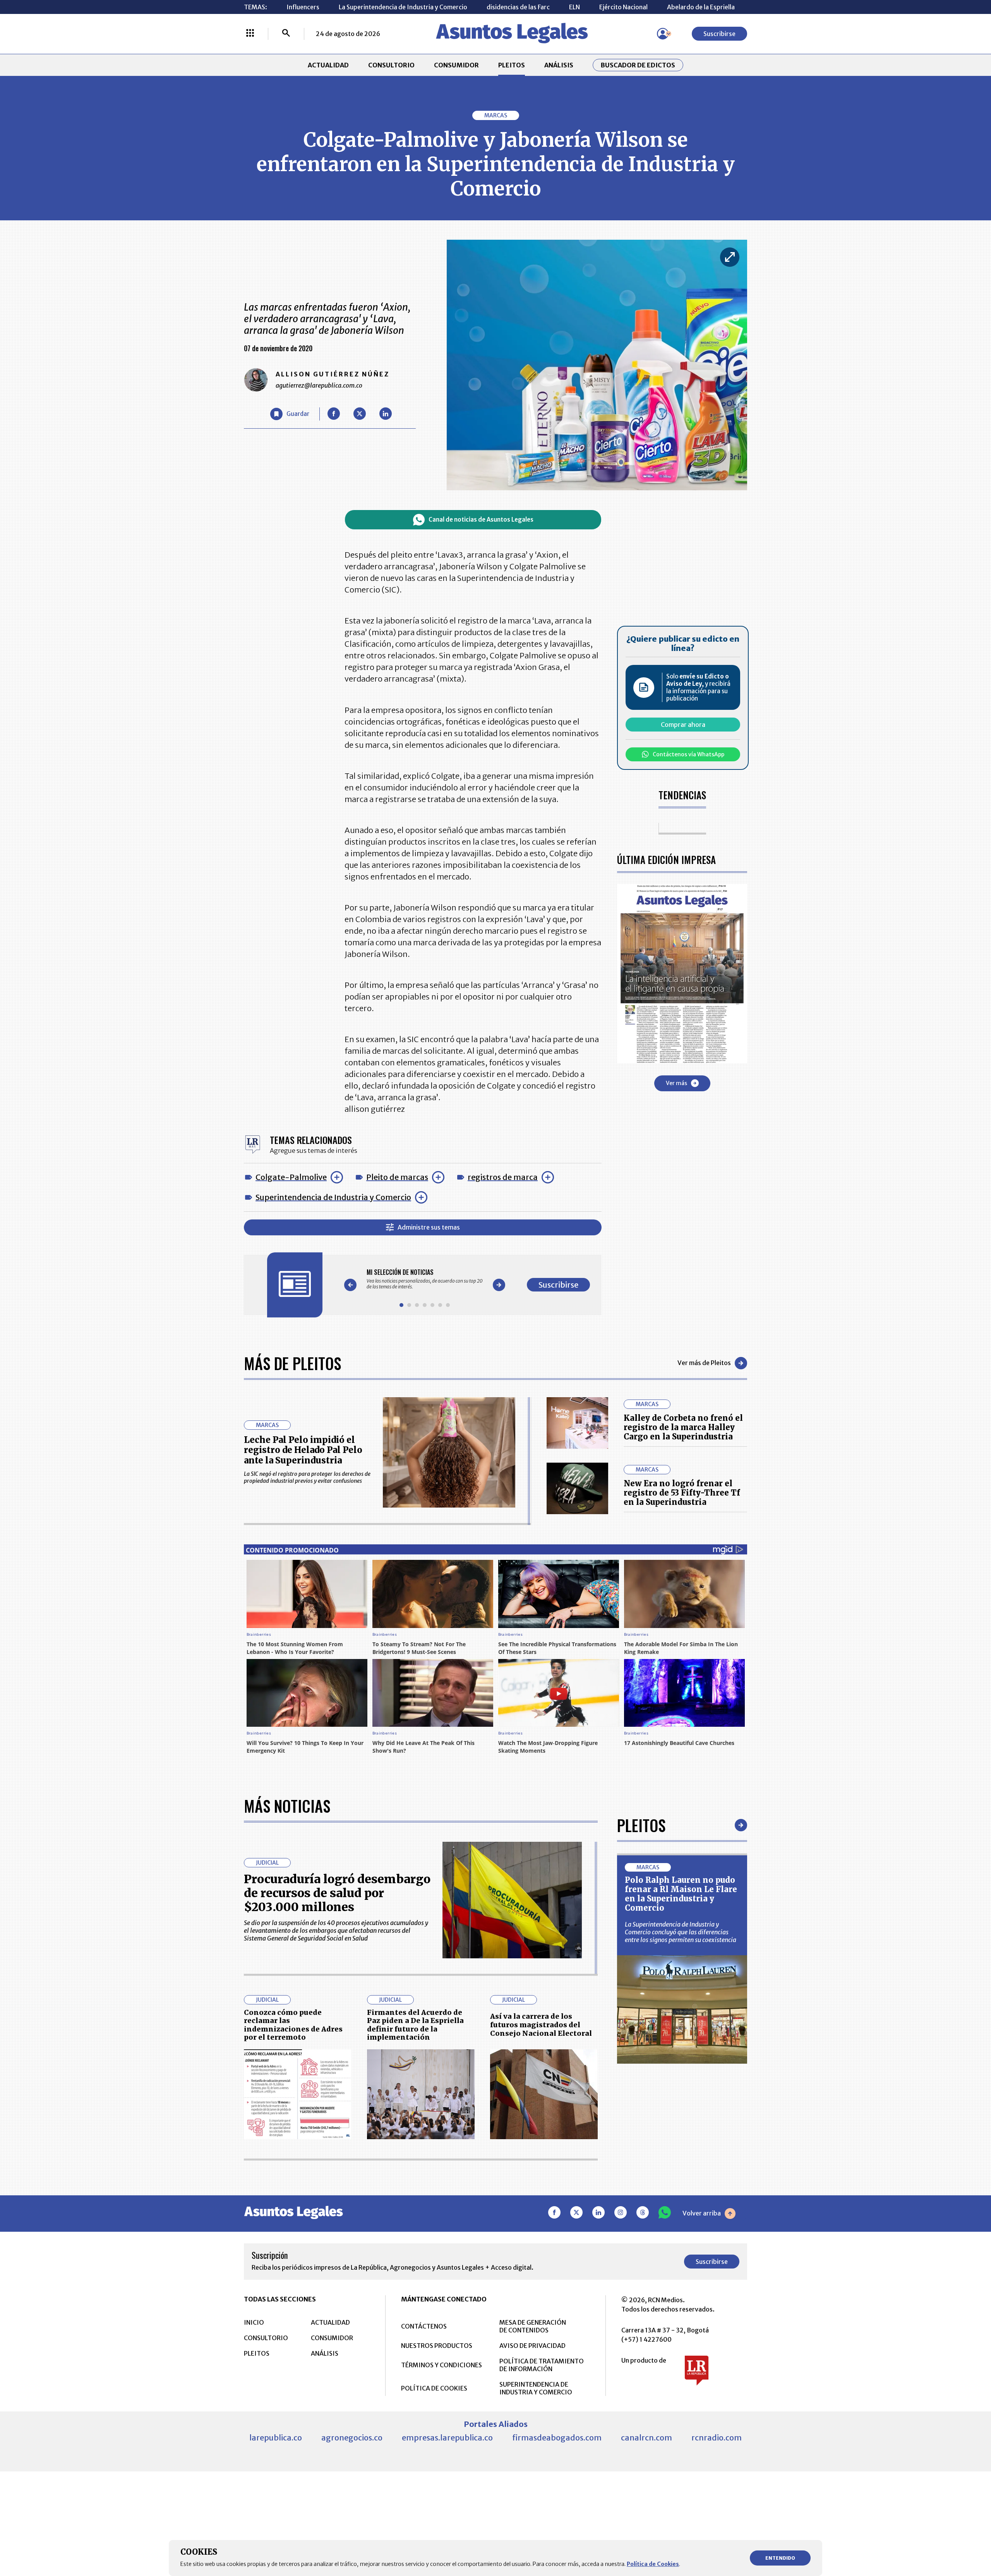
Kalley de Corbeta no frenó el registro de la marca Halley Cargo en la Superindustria (683, 1427)
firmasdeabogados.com (557, 2438)
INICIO (254, 2322)
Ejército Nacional (623, 7)
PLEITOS (512, 65)
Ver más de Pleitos (704, 1363)
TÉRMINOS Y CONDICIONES (441, 2365)
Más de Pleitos (292, 1363)
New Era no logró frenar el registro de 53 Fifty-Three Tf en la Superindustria (682, 1493)
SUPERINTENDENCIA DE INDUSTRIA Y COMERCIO (536, 2388)
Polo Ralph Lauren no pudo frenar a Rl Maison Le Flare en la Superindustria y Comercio (681, 1894)
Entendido (780, 2558)
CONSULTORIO (391, 65)
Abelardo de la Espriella (701, 7)
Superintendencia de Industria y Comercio (333, 1197)
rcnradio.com (717, 2438)
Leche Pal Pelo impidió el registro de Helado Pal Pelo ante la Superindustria (303, 1450)
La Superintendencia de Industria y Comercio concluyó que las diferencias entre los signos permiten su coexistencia (681, 1932)
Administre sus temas (429, 1227)
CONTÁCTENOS (424, 2326)
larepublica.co (276, 2438)
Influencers (303, 7)
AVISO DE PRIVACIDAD (532, 2346)
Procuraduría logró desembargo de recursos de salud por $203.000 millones (337, 1893)
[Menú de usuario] (663, 34)
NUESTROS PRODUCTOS (437, 2346)
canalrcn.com (646, 2438)
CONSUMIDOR (456, 65)
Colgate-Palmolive (291, 1177)
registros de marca (503, 1177)
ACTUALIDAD (328, 65)
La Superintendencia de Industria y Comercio (403, 7)
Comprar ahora (683, 725)
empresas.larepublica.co (447, 2438)
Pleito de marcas (397, 1177)
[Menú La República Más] (250, 34)
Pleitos (641, 1825)
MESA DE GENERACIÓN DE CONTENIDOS (533, 2326)
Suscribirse (719, 34)
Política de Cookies (653, 2564)
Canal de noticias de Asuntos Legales (481, 519)
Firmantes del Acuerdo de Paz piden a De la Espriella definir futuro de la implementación (415, 2025)
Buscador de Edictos (638, 65)
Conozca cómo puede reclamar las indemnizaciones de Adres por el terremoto (293, 2025)
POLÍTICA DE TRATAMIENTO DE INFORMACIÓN (542, 2365)
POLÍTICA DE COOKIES (434, 2388)
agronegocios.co (352, 2438)
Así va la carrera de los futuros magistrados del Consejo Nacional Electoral (541, 2025)
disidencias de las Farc (518, 7)
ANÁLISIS (559, 65)
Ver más (676, 1083)
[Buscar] (286, 34)
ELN (574, 7)
